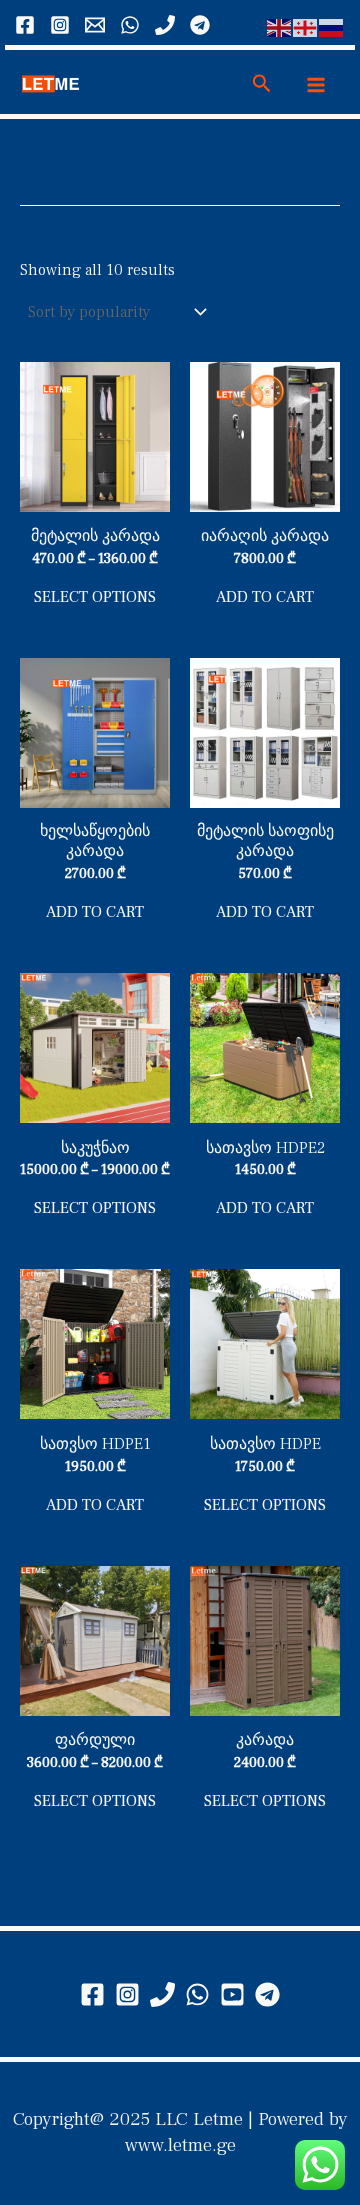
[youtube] (232, 1994)
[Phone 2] (162, 1994)
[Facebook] (25, 25)
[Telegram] (200, 25)
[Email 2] (95, 25)
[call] (165, 25)
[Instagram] (60, 25)
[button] (262, 85)
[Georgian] (306, 27)
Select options (95, 597)
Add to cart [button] (265, 597)
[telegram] (267, 1994)
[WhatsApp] (130, 25)
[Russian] (332, 27)
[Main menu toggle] (316, 84)
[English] (280, 27)
